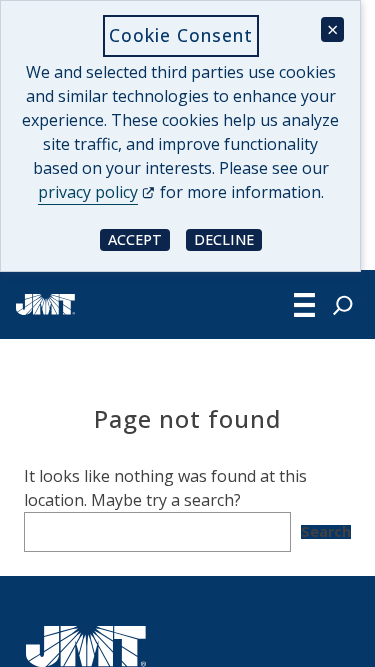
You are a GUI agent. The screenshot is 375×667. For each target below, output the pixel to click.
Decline (228, 238)
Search (326, 532)
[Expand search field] (343, 305)
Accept (139, 238)
